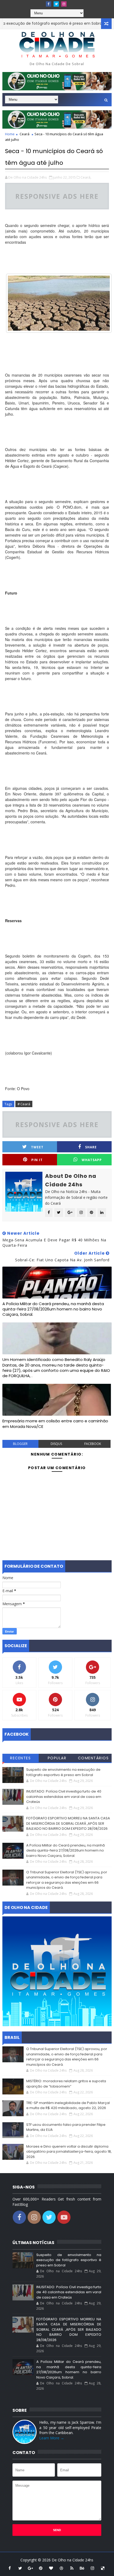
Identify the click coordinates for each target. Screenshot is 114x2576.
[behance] (82, 2568)
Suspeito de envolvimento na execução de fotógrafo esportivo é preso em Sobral (63, 1772)
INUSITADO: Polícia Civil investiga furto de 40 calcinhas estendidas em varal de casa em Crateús (64, 1797)
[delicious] (103, 2568)
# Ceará (24, 1104)
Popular (57, 1758)
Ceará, (86, 177)
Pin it (37, 1160)
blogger (20, 1444)
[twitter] (56, 4)
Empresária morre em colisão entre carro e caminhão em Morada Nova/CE (55, 1424)
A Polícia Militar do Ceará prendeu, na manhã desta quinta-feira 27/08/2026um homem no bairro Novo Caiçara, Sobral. (53, 1309)
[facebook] (49, 4)
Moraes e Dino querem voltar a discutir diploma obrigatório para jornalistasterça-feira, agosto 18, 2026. (69, 2152)
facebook (93, 1444)
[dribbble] (62, 2568)
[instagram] (64, 4)
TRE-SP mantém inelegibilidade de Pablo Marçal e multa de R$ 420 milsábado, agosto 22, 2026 (68, 2105)
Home (10, 134)
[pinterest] (41, 2568)
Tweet (37, 1147)
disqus (56, 1444)
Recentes (20, 1758)
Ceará (25, 134)
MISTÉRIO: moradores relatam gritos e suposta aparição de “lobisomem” (66, 2084)
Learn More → (52, 2438)
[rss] (72, 2568)
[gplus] (30, 2568)
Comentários (93, 1758)
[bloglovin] (51, 2568)
